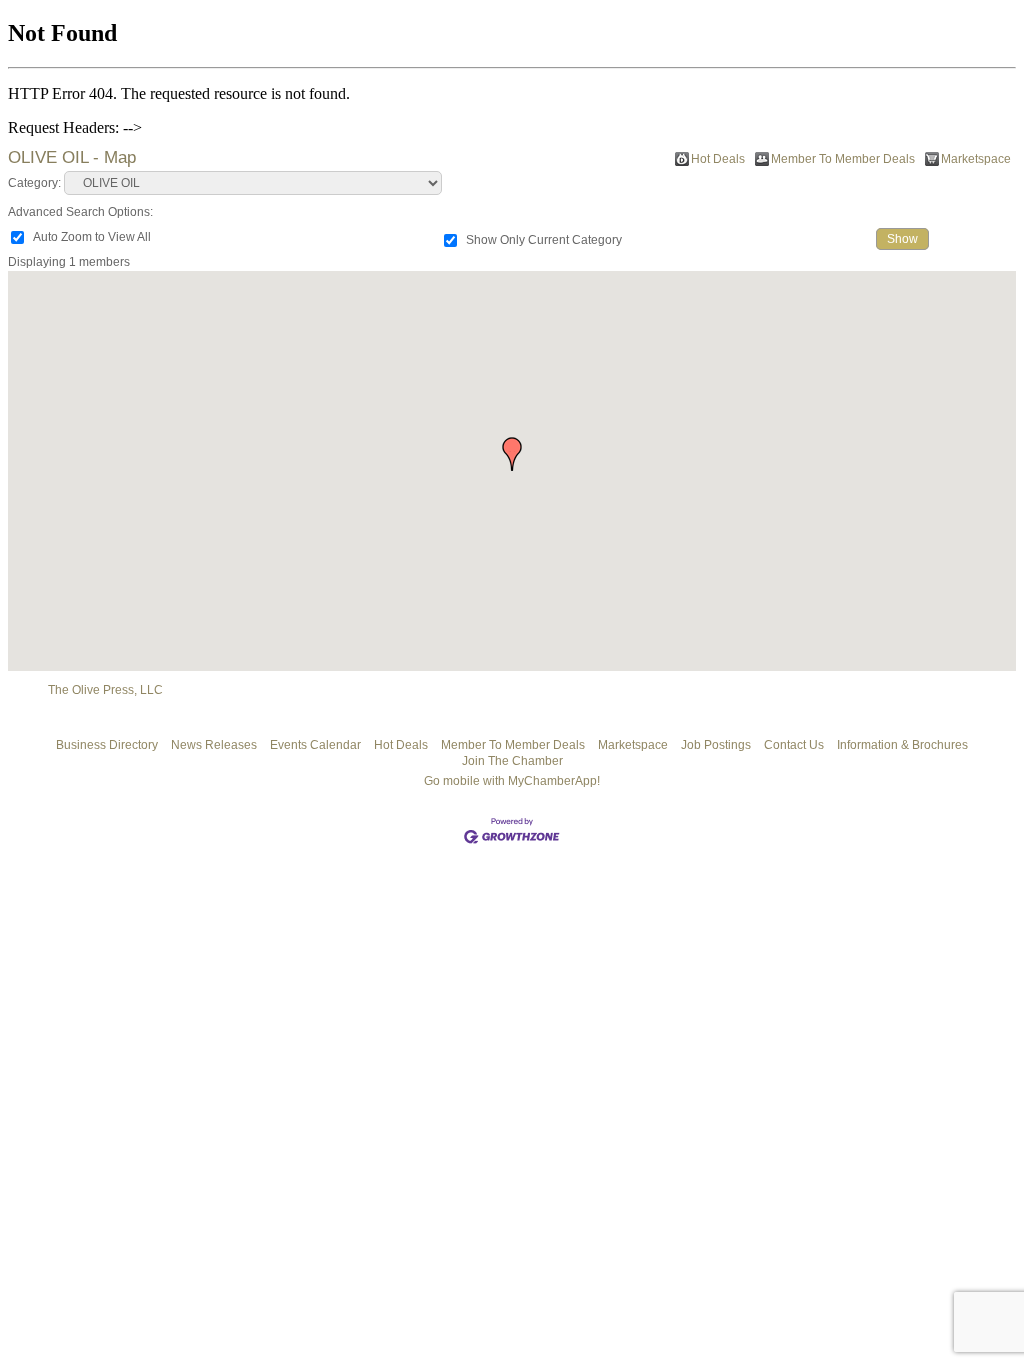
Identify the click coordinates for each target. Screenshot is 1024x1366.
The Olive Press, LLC (105, 690)
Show (902, 239)
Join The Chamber (512, 761)
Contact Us (794, 745)
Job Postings (716, 745)
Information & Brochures (902, 745)
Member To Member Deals (843, 159)
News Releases (214, 745)
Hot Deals (718, 159)
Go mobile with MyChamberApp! (512, 781)
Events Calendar (315, 745)
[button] (512, 454)
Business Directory (107, 745)
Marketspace (976, 159)
